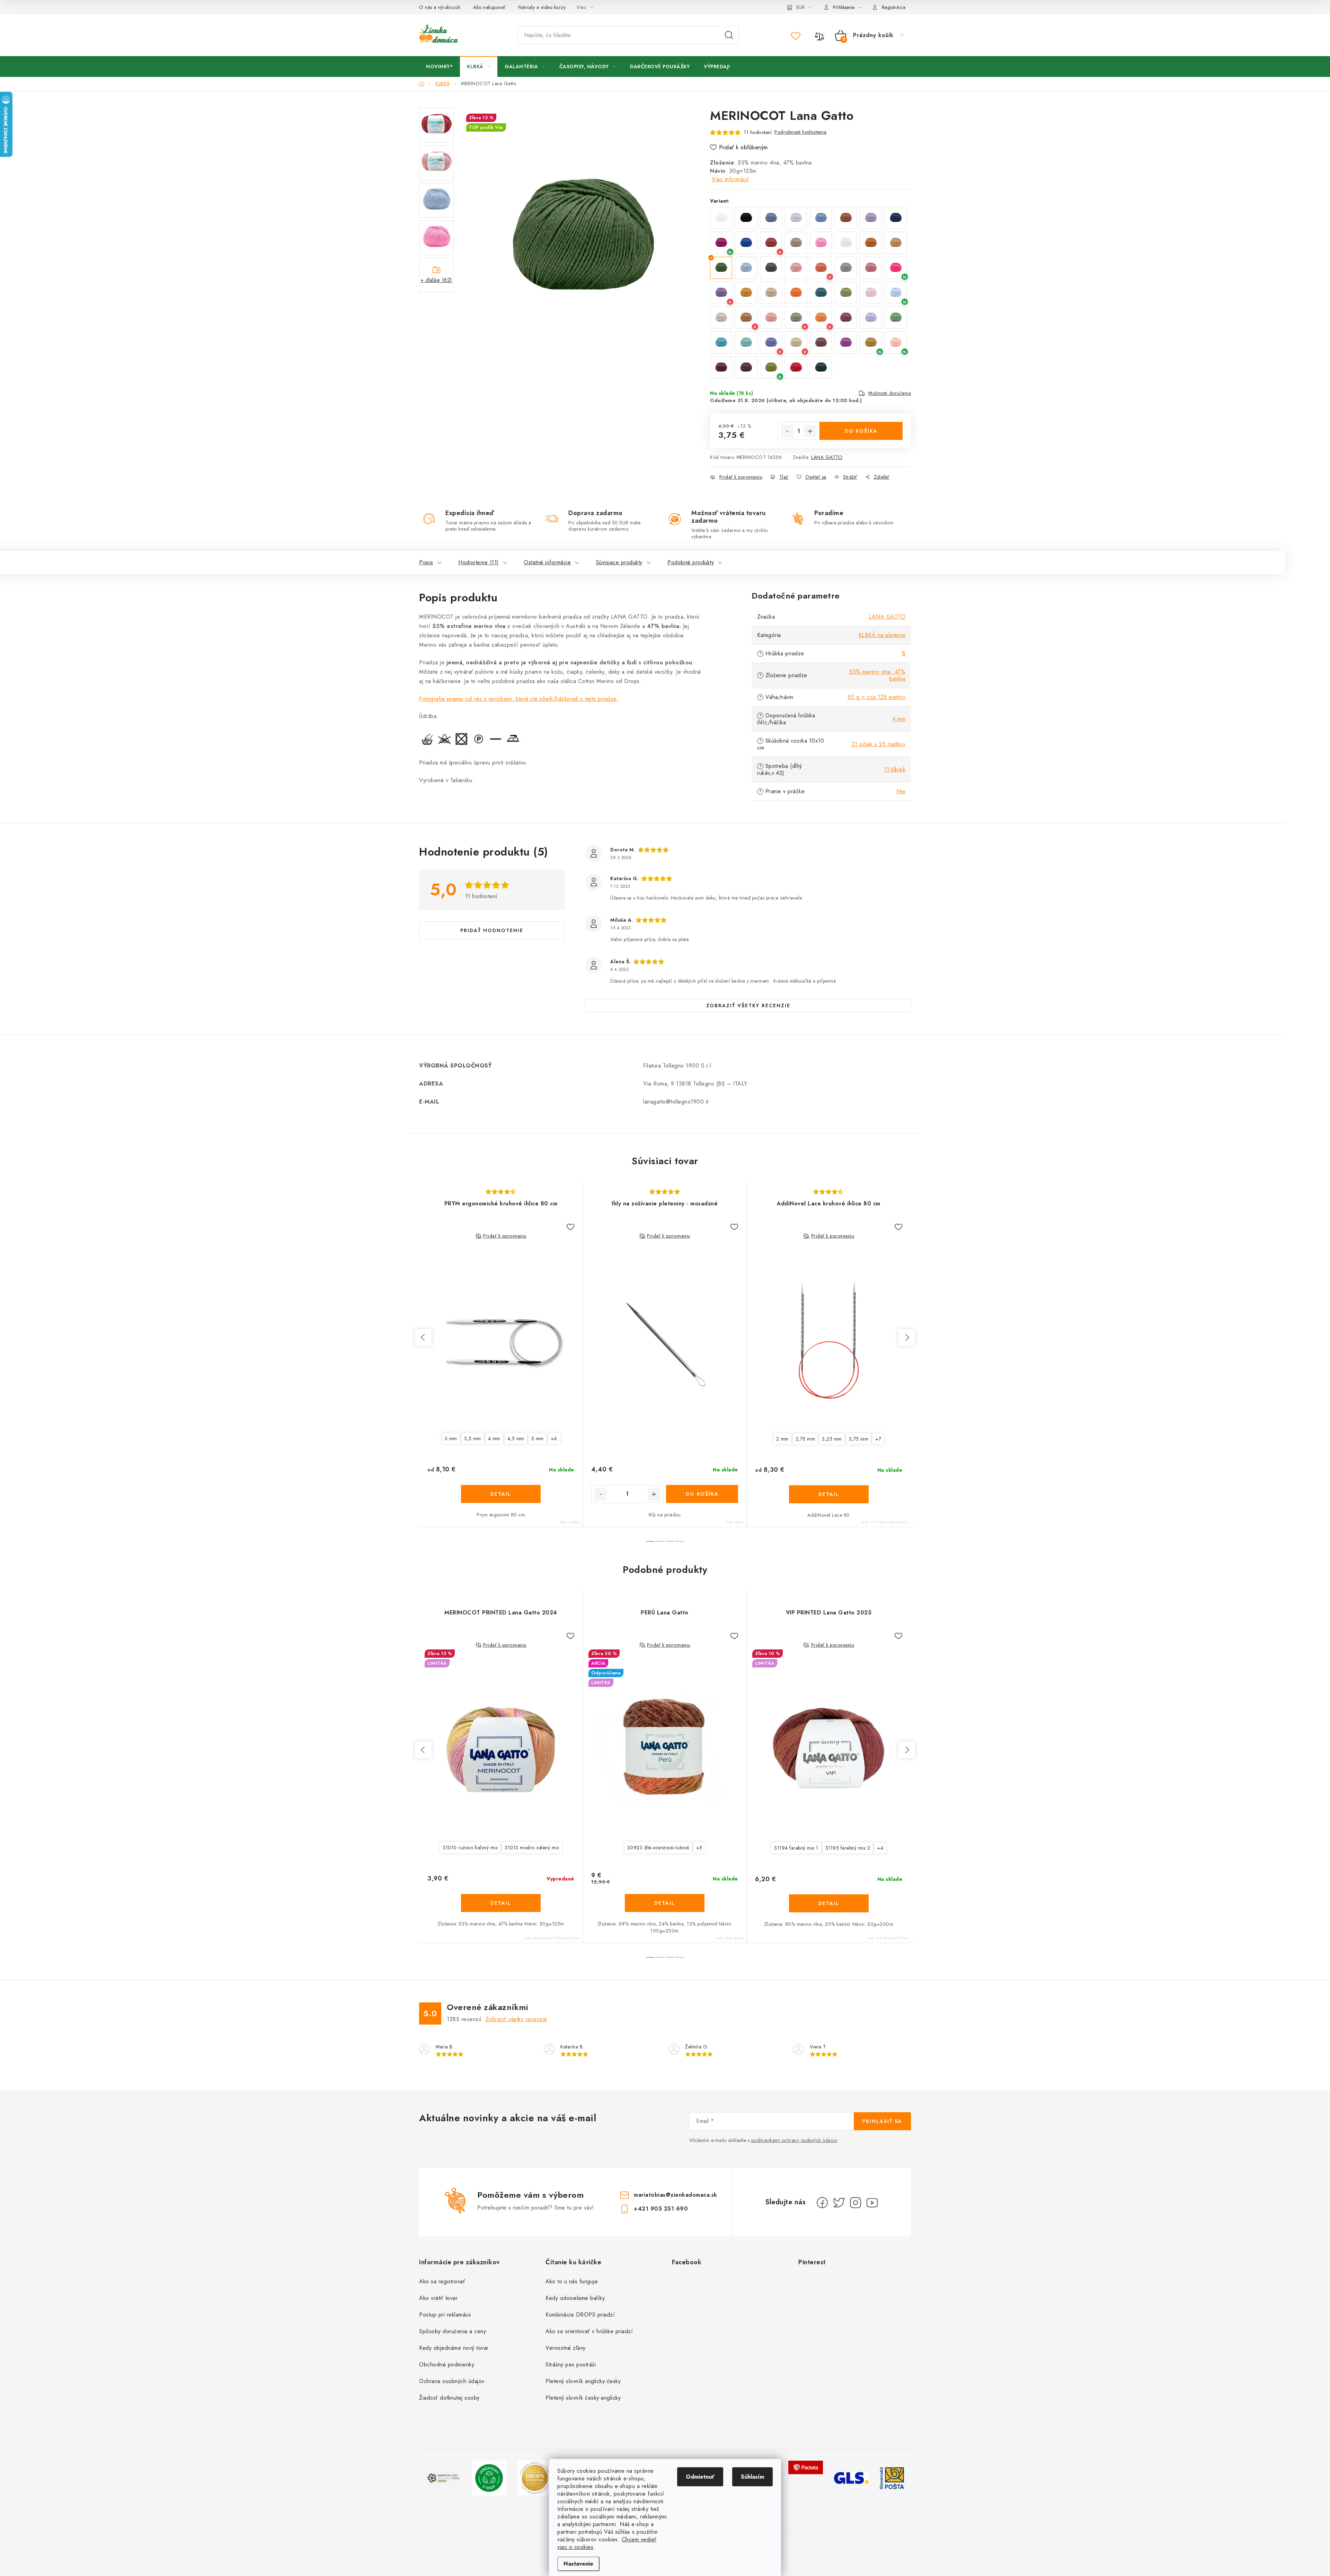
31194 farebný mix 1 (796, 1848)
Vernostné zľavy (566, 2348)
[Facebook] (822, 2203)
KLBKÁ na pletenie (882, 635)
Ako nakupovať (489, 7)
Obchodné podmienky (447, 2365)
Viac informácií (730, 179)
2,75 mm (805, 1439)
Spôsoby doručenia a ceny (453, 2331)
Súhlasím (752, 2477)
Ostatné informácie (547, 562)
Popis (426, 562)
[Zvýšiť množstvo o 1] (810, 431)
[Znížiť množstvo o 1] (787, 431)
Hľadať (729, 35)
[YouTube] (872, 2203)
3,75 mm (859, 1439)
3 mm (451, 1439)
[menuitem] (439, 67)
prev (423, 1337)
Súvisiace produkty (619, 562)
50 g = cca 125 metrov (877, 697)
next (907, 1337)
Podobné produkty (691, 562)
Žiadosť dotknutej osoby (449, 2398)
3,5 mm (473, 1439)
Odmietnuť (700, 2477)
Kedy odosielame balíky (575, 2298)
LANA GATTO (827, 457)
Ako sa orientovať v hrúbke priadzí (589, 2331)
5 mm (538, 1439)
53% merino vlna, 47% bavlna (877, 675)
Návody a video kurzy (542, 7)
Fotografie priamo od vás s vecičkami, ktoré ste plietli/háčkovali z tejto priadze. (519, 699)
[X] (839, 2203)
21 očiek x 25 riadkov (879, 744)
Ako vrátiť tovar (438, 2298)
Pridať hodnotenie (492, 930)
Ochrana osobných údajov (452, 2381)
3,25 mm (832, 1439)
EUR (800, 7)
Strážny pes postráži (571, 2365)
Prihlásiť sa (882, 2121)
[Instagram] (855, 2203)
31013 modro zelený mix (532, 1848)
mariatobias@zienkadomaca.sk (676, 2195)
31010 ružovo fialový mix (470, 1848)
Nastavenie (578, 2564)
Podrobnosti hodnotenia (800, 132)
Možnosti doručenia (890, 393)
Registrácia (894, 7)
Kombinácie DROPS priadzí (580, 2315)
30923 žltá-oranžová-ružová (658, 1848)
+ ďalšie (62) (436, 280)
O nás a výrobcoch (440, 7)
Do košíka (861, 431)
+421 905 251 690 (661, 2209)
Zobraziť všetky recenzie (748, 1006)
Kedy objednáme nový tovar (454, 2348)
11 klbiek (895, 769)
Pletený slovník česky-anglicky (583, 2398)
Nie (901, 791)
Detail (501, 1494)
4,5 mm (516, 1439)
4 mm (899, 719)
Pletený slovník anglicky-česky (583, 2381)
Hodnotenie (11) (478, 562)
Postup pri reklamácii (445, 2315)
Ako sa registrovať (442, 2281)
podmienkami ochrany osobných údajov (794, 2140)
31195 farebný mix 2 (848, 1848)
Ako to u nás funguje (572, 2281)
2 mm (782, 1439)
